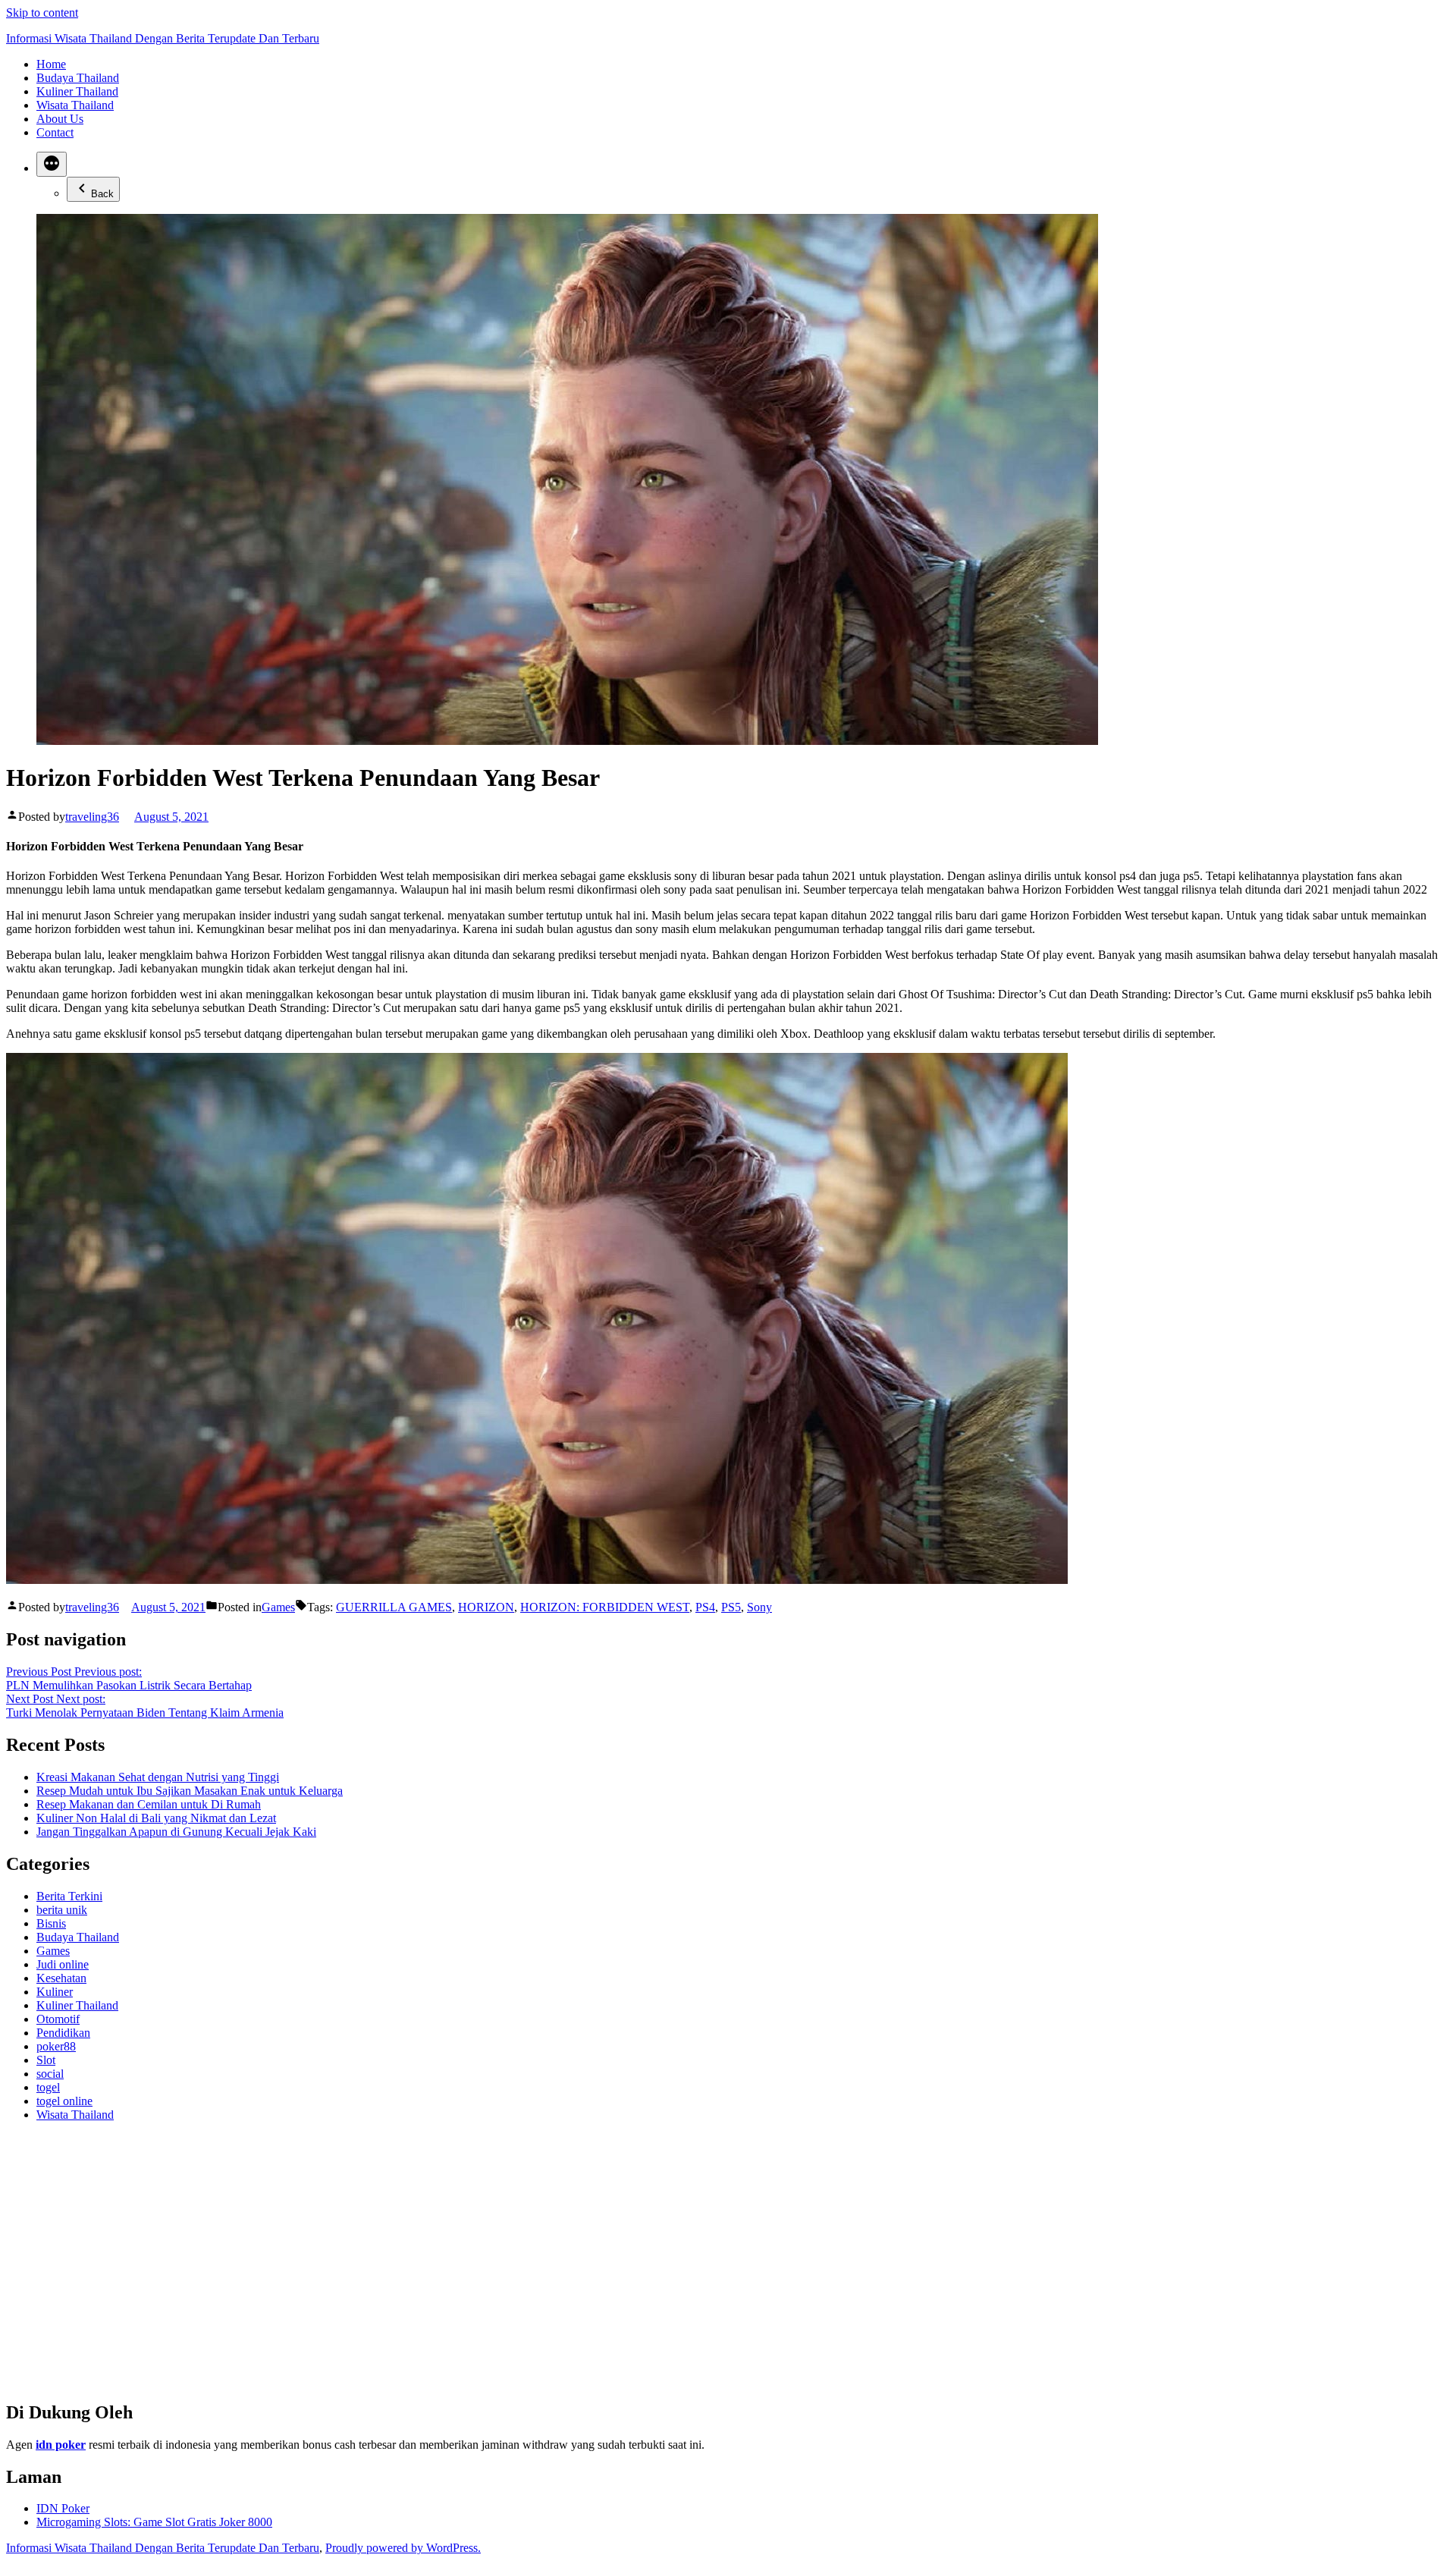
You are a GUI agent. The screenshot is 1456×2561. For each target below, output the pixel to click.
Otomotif (58, 2019)
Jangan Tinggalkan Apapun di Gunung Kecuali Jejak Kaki (176, 1832)
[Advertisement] (461, 2267)
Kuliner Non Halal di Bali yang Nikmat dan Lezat (156, 1818)
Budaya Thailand (78, 78)
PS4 (705, 1607)
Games (278, 1607)
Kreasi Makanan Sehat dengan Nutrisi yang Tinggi (158, 1777)
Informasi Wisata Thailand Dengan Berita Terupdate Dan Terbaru (163, 38)
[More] (52, 164)
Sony (759, 1607)
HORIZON (486, 1607)
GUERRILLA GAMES (394, 1607)
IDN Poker (63, 2508)
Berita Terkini (69, 1896)
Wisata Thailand (75, 105)
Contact (55, 132)
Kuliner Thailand (77, 91)
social (50, 2074)
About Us (60, 119)
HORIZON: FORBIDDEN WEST (605, 1607)
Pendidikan (63, 2033)
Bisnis (51, 1923)
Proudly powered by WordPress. (403, 2548)
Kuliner (55, 1992)
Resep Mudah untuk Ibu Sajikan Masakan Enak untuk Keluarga (190, 1791)
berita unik (62, 1910)
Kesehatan (61, 1978)
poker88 (56, 2046)
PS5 (731, 1607)
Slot (46, 2060)
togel (48, 2087)
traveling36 (92, 817)
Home (51, 64)
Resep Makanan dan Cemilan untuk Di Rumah (149, 1804)
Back (102, 194)
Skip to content (42, 13)
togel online (64, 2101)
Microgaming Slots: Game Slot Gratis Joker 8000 (154, 2522)
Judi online (63, 1964)
